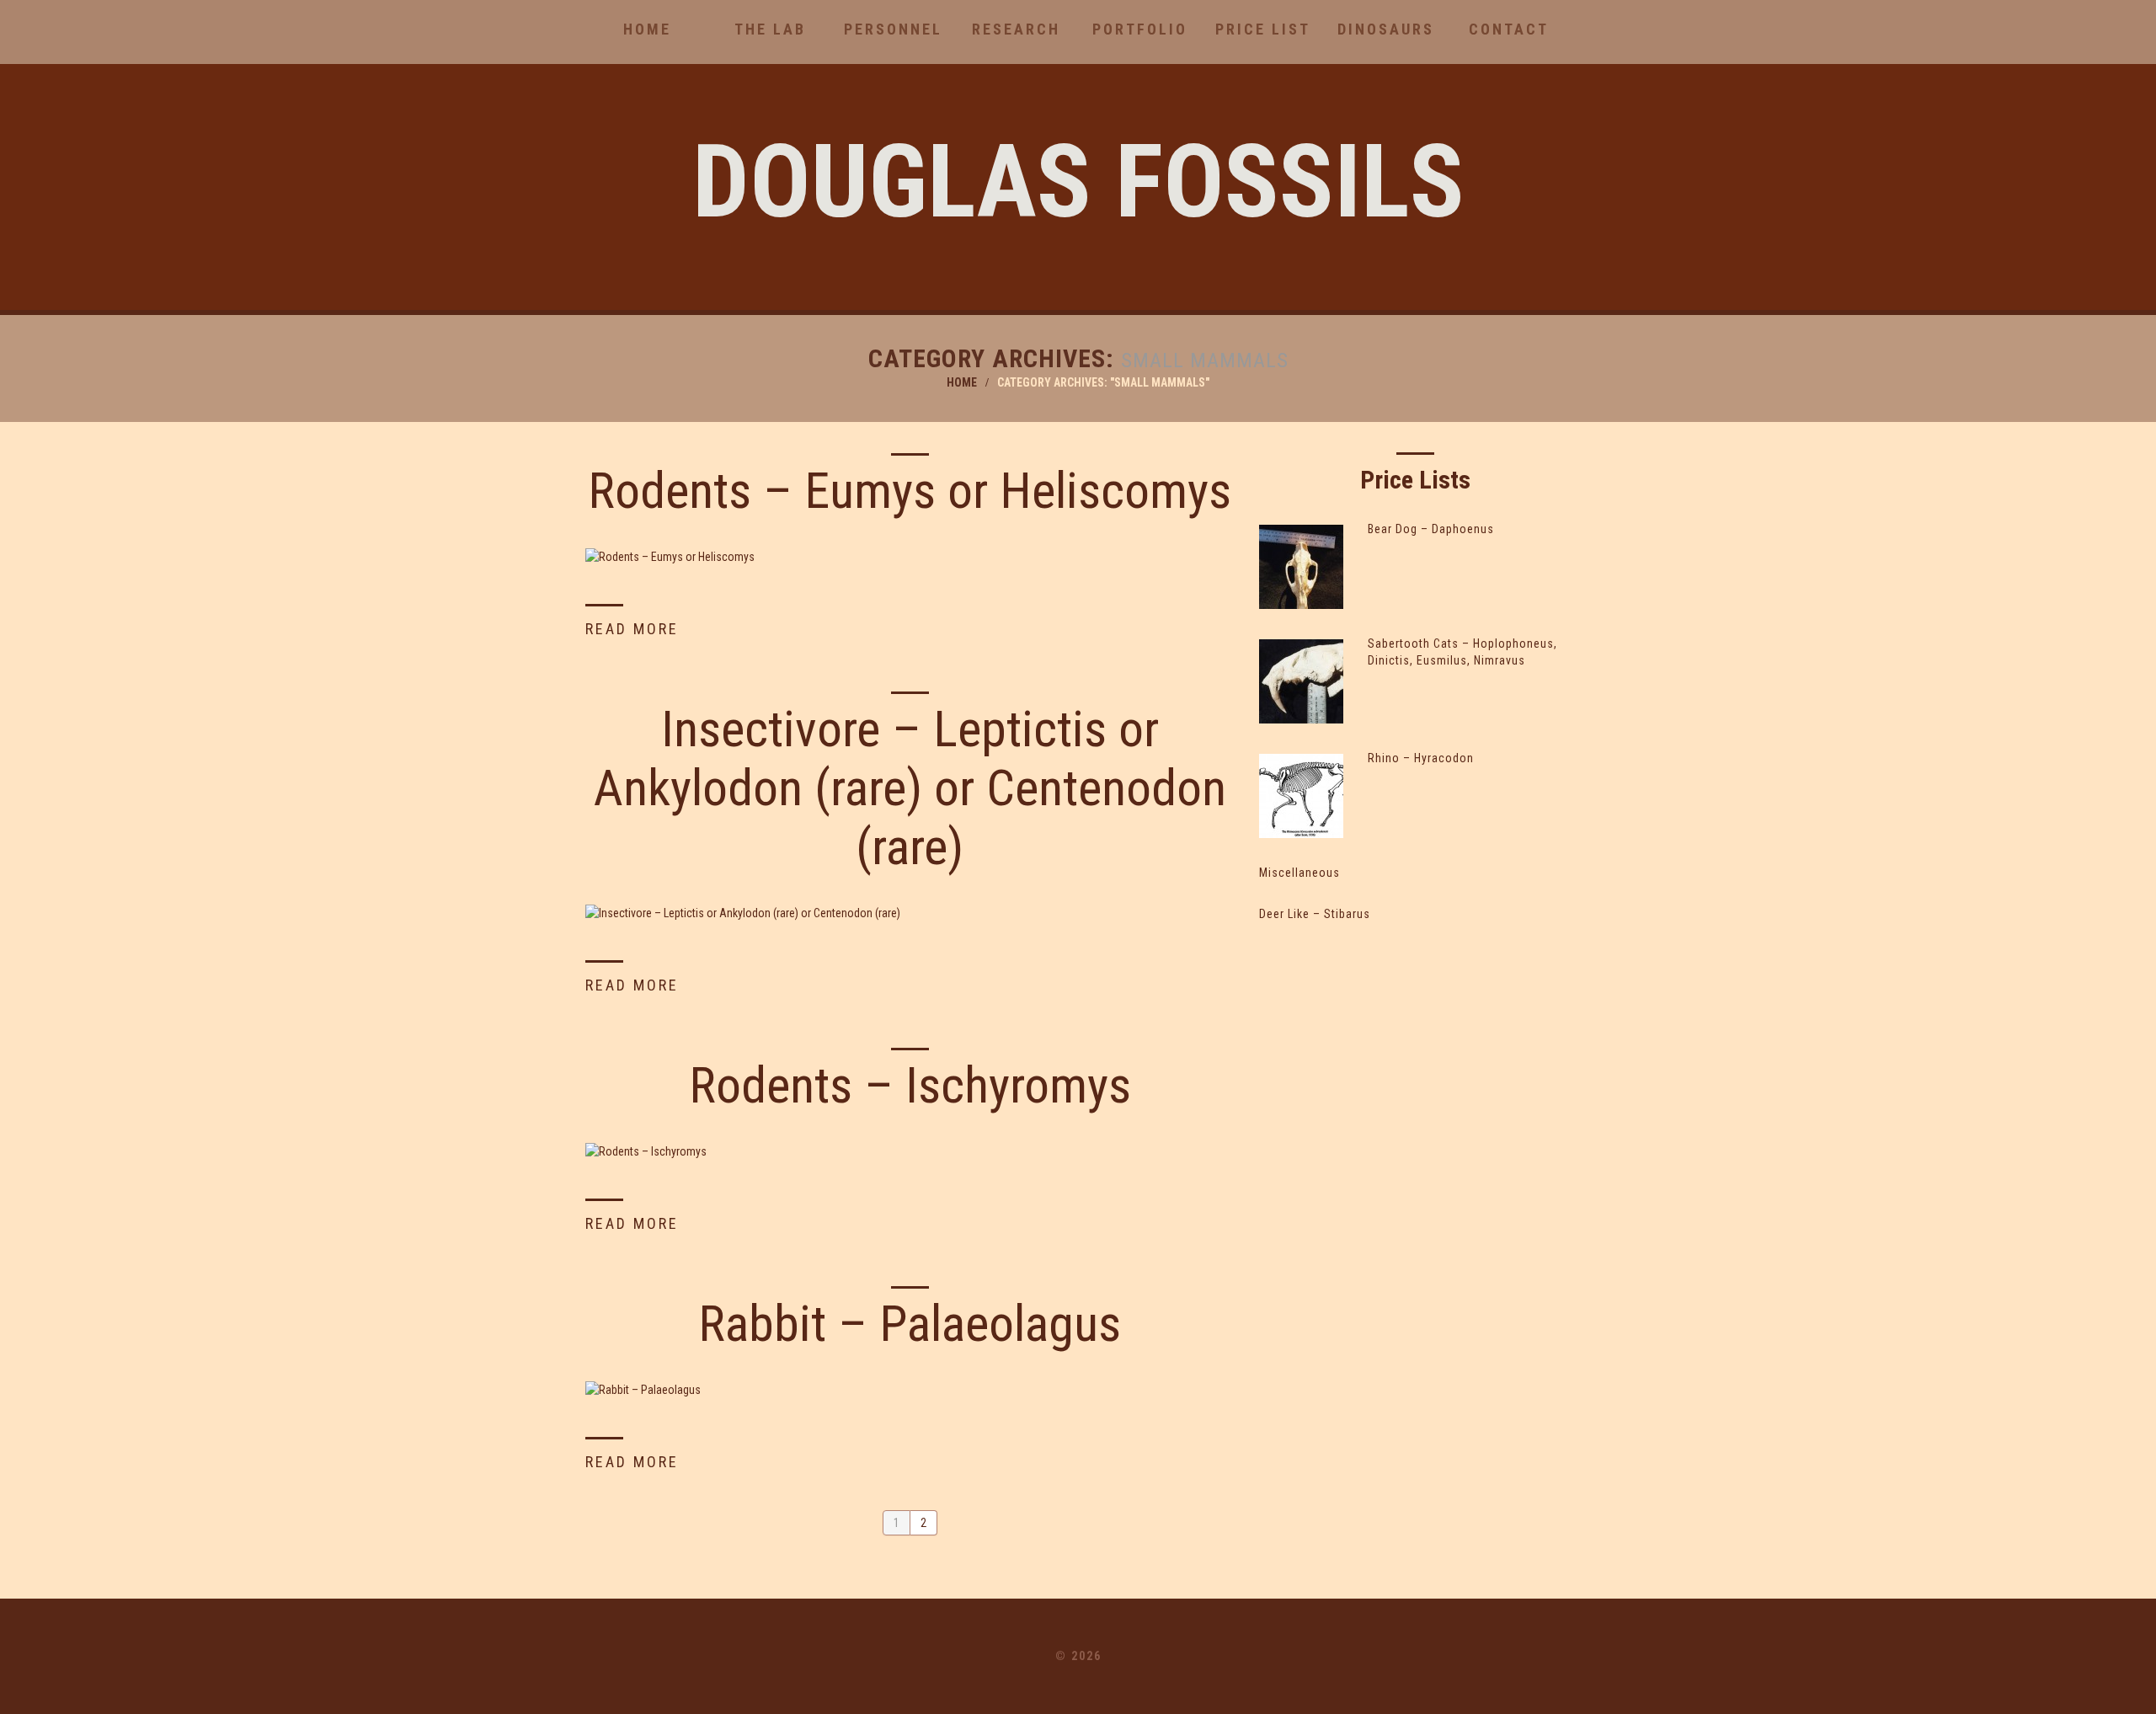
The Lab (770, 29)
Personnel (893, 29)
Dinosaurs (1386, 29)
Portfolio (1140, 29)
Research (1016, 29)
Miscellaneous (1299, 873)
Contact (1509, 29)
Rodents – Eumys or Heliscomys (910, 491)
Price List (1263, 29)
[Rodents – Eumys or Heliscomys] (910, 556)
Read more (632, 629)
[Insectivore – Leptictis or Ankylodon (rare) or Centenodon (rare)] (910, 913)
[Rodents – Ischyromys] (910, 1151)
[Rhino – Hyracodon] (1301, 796)
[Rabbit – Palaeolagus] (910, 1389)
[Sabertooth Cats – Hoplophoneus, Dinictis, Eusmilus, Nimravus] (1301, 681)
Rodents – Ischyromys (910, 1085)
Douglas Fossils (1078, 182)
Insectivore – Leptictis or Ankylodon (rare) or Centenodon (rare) (910, 788)
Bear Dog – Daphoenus (1431, 529)
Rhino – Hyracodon (1421, 758)
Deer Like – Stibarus (1315, 914)
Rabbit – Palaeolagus (910, 1324)
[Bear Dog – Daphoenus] (1301, 567)
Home (647, 29)
